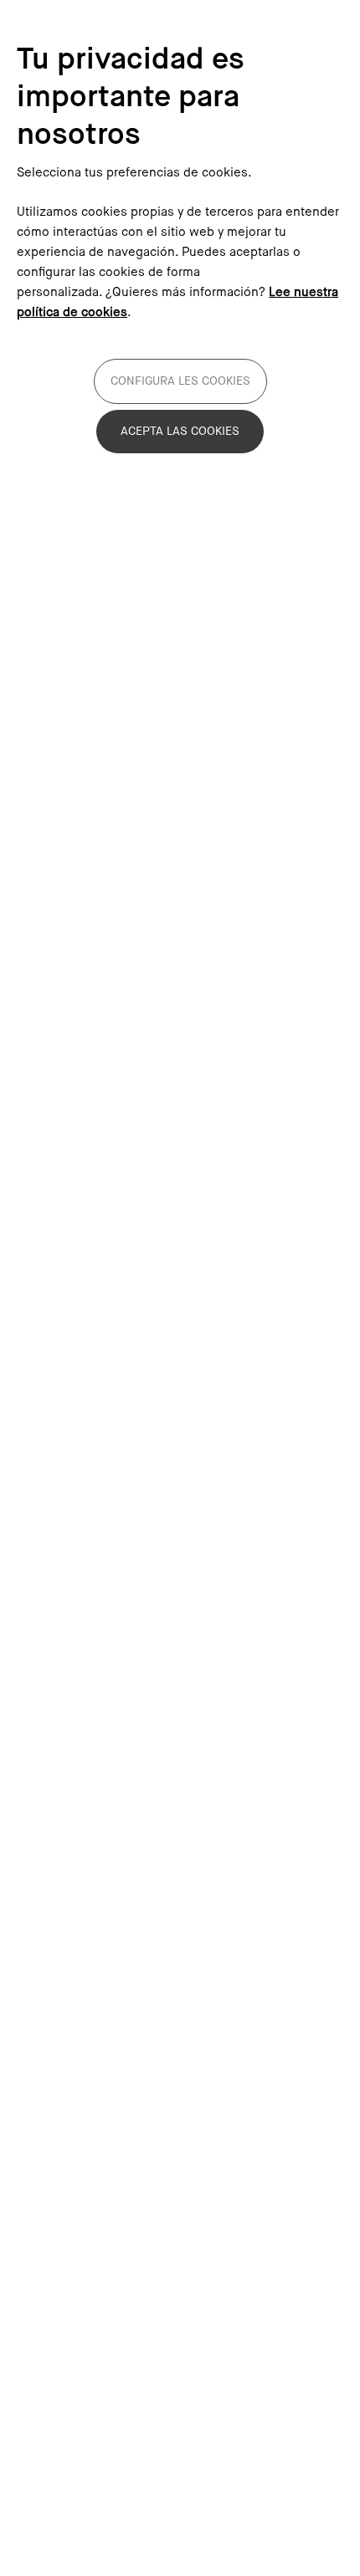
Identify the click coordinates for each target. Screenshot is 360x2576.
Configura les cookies (180, 381)
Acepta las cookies (180, 432)
